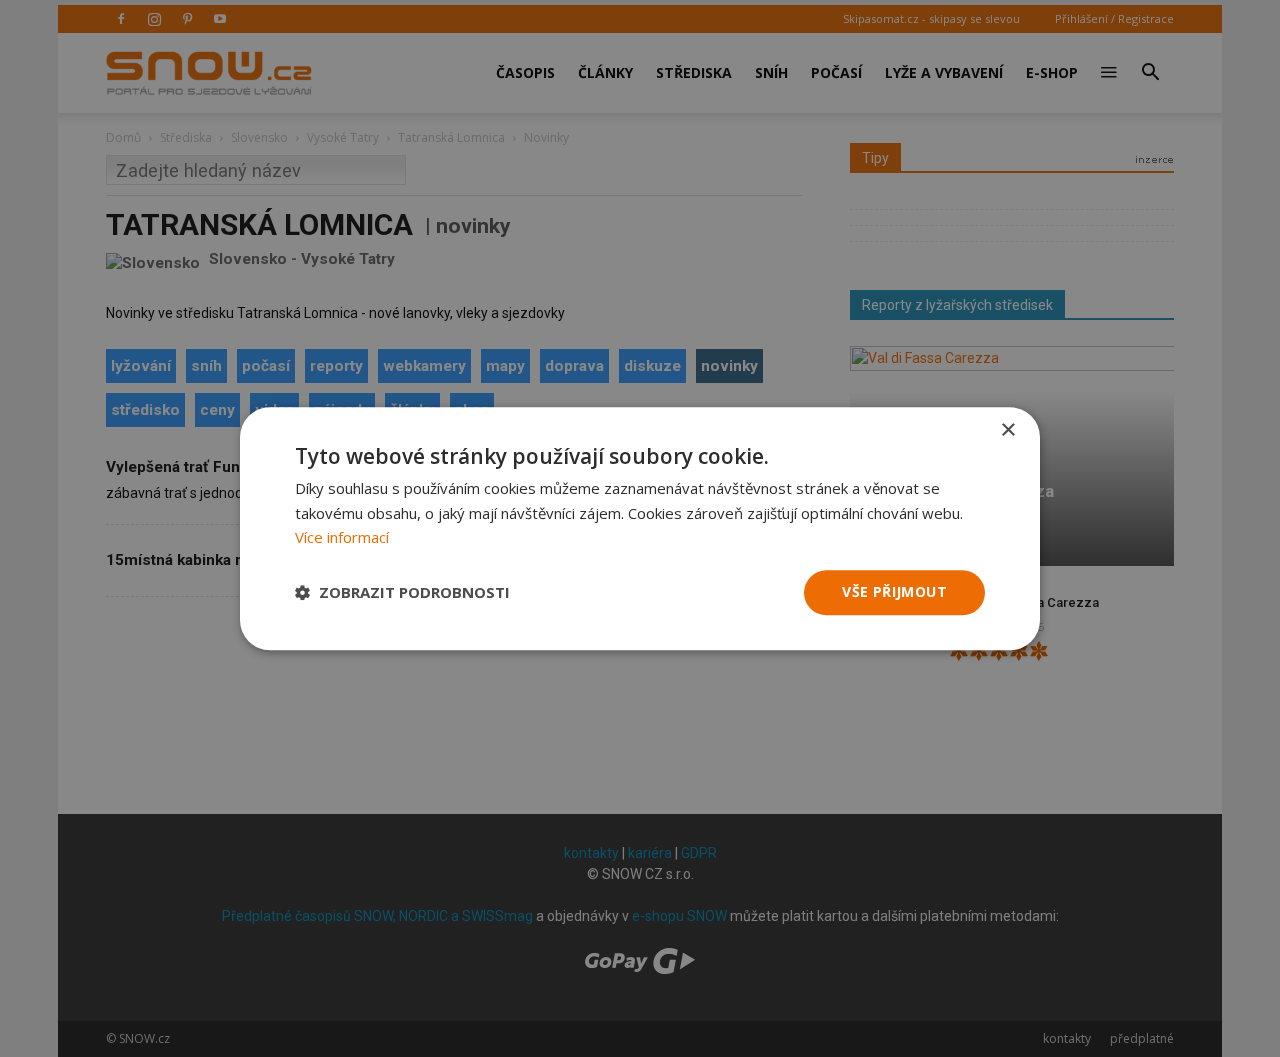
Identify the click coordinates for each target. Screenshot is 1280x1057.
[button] (402, 593)
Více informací (342, 538)
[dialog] (640, 528)
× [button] (1007, 430)
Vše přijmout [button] (894, 591)
